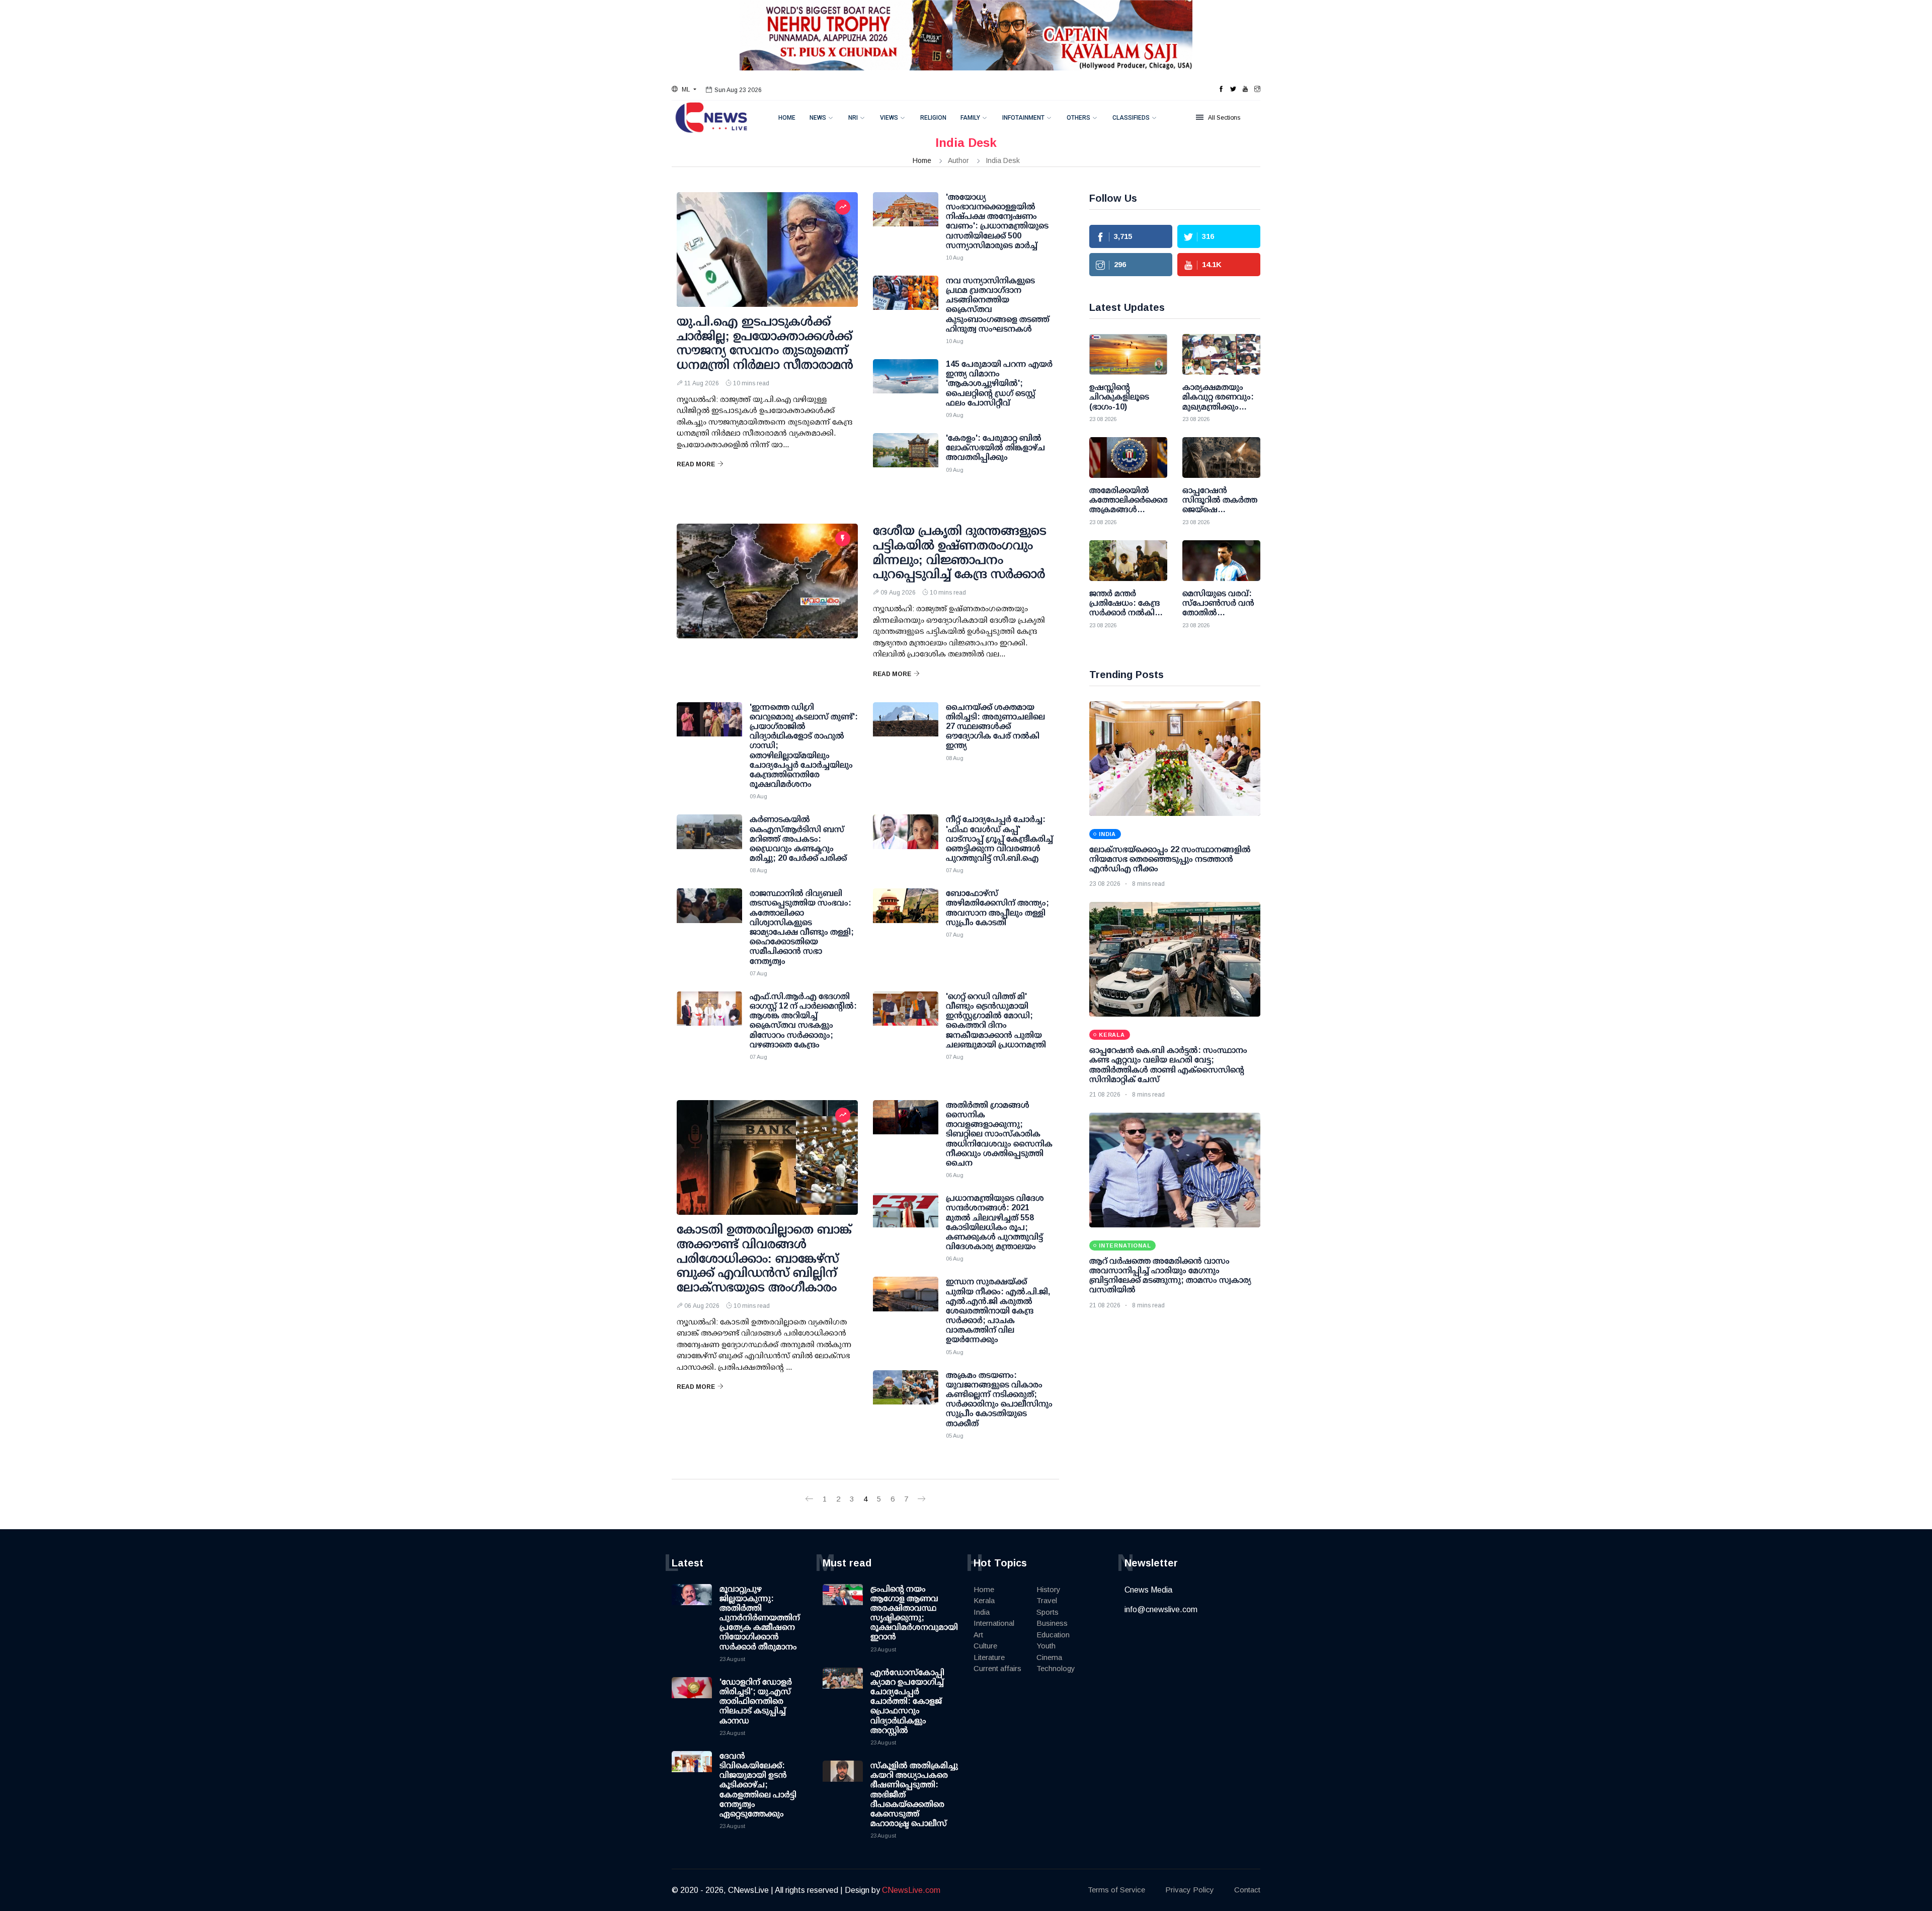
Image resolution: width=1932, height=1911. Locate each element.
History (1049, 1589)
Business (1052, 1623)
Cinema (1049, 1657)
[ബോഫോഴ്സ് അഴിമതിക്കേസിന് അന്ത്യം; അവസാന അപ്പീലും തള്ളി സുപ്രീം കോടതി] (906, 913)
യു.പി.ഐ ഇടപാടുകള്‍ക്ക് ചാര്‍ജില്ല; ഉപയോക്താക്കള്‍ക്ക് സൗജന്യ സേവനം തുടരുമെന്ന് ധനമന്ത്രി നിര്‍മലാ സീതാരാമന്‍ (765, 343)
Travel (1047, 1600)
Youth (1046, 1646)
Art (978, 1635)
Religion (933, 118)
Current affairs (997, 1668)
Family (970, 118)
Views (889, 118)
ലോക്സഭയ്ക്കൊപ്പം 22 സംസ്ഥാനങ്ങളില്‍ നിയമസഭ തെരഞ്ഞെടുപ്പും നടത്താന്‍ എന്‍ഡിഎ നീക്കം (1170, 859)
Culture (985, 1646)
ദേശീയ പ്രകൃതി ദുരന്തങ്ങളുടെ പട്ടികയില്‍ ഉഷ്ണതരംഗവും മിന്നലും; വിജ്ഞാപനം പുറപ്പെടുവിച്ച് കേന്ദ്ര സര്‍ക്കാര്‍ (960, 552)
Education (1053, 1635)
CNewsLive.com (911, 1890)
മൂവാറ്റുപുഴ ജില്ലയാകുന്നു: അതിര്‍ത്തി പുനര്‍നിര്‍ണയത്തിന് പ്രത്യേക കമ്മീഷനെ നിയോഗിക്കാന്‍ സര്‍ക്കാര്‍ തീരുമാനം (760, 1618)
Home (787, 118)
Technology (1056, 1668)
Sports (1048, 1612)
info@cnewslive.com (1161, 1609)
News (818, 118)
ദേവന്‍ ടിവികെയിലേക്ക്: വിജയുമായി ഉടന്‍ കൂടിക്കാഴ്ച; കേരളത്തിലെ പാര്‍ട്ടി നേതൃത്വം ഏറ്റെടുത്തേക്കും (758, 1785)
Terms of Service (1116, 1890)
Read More (696, 464)
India (982, 1612)
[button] (684, 90)
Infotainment (1023, 118)
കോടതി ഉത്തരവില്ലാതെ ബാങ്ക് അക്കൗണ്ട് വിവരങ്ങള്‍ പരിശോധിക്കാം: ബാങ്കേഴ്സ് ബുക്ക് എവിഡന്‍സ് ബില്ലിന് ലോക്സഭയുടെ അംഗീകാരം (764, 1258)
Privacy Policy (1190, 1890)
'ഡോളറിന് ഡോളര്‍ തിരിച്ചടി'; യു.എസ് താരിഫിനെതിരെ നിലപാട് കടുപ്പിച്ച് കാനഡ (756, 1701)
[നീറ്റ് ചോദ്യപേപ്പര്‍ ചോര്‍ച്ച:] (906, 840)
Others (1078, 118)
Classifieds (1131, 118)
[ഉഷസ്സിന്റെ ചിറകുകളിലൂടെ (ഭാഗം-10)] (1128, 354)
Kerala (984, 1600)
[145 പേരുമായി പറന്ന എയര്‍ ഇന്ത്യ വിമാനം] (906, 384)
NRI (853, 118)
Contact (1247, 1890)
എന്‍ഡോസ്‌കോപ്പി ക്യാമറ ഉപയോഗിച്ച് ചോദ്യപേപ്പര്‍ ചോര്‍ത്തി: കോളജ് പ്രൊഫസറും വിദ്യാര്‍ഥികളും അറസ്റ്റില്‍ (907, 1701)
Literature (989, 1657)
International (994, 1623)
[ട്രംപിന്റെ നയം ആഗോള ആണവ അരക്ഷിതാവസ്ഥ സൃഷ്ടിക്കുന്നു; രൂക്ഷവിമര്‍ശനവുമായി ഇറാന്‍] (843, 1604)
